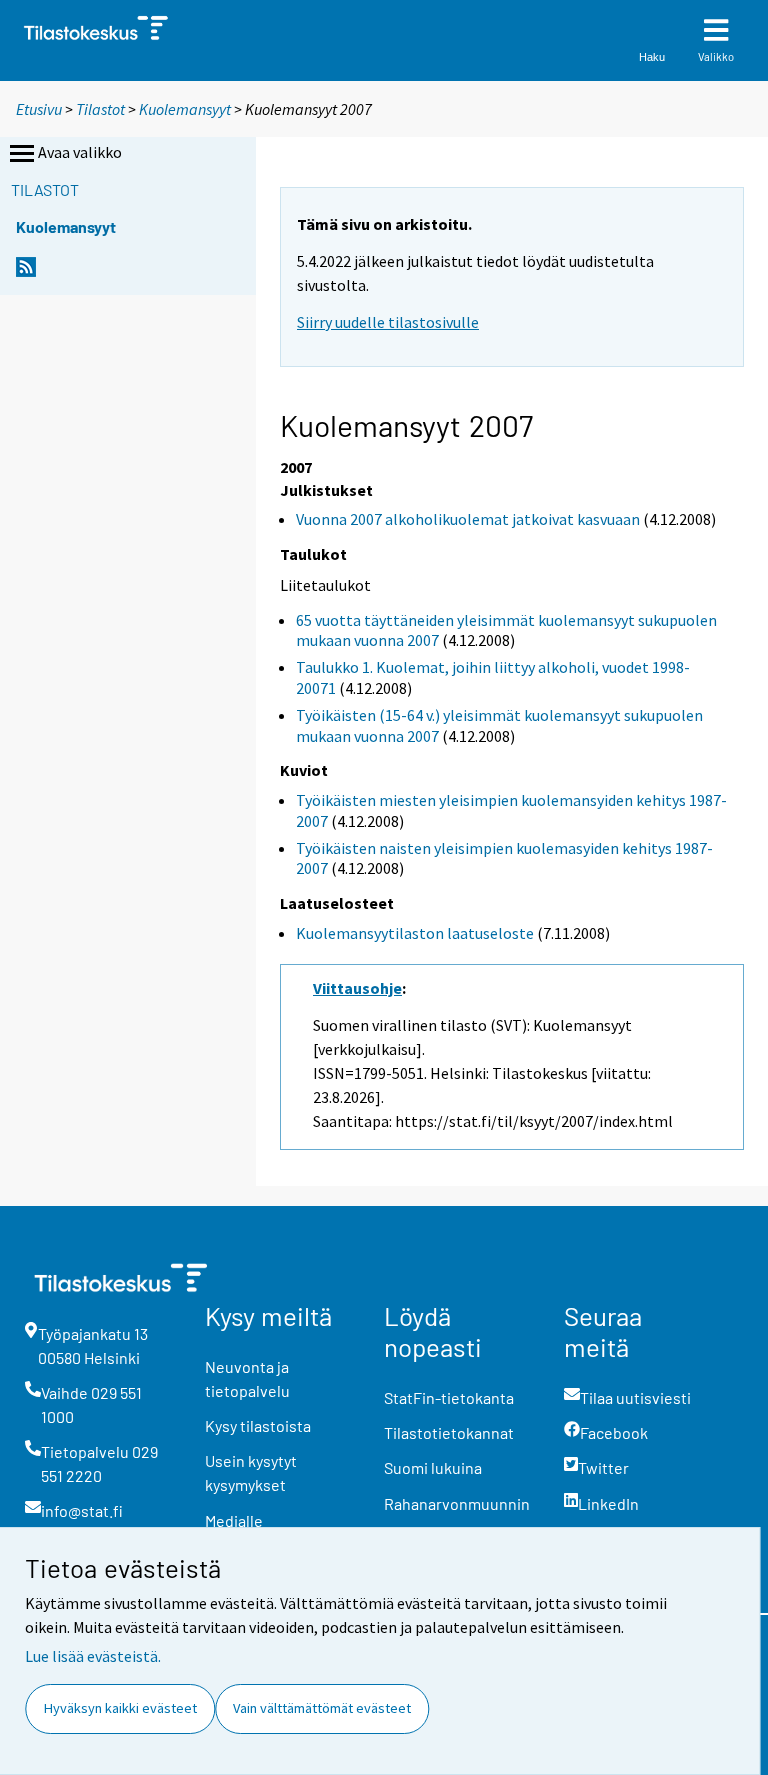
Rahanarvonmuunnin (457, 1503)
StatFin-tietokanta (449, 1397)
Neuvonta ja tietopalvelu (247, 1378)
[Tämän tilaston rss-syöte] (26, 272)
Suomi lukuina (433, 1467)
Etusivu (39, 109)
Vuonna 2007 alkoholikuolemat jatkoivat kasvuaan (468, 519)
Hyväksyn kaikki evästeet (120, 1708)
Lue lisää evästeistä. (93, 1656)
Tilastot (100, 109)
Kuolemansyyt (185, 109)
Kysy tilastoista (258, 1425)
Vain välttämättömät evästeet (322, 1708)
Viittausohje (357, 988)
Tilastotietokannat (449, 1432)
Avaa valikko (80, 152)
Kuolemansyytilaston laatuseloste (415, 933)
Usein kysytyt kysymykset (251, 1472)
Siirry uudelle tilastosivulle (388, 322)
